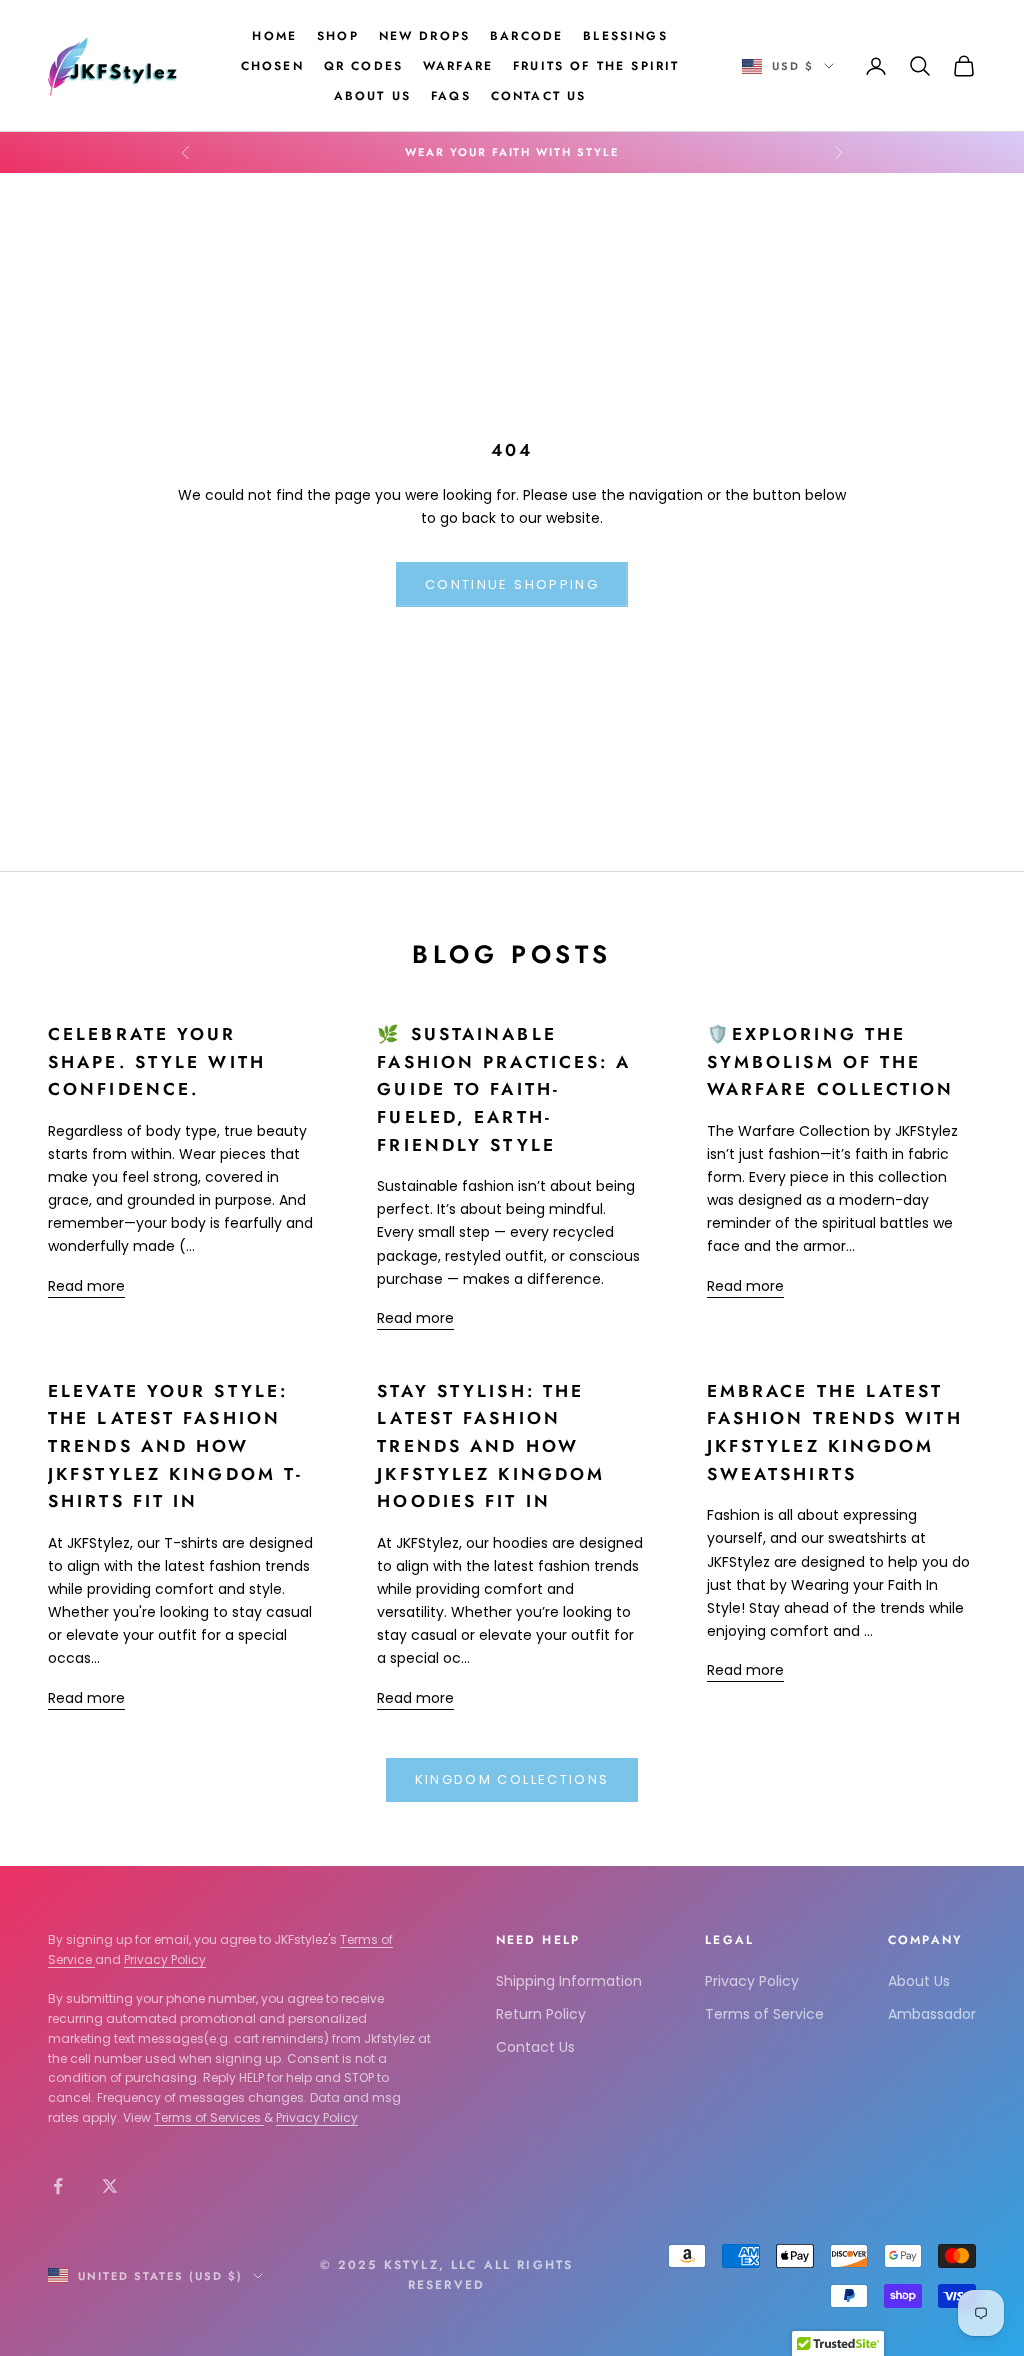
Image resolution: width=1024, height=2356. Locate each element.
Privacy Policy (165, 1959)
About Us (372, 96)
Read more (86, 1286)
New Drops (424, 36)
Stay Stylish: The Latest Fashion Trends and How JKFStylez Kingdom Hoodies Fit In (491, 1446)
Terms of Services (209, 2117)
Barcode (526, 36)
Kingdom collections (512, 1779)
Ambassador (932, 2014)
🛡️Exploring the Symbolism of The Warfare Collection (831, 1061)
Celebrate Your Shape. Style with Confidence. (157, 1061)
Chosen (272, 66)
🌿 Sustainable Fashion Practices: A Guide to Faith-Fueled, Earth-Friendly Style (504, 1089)
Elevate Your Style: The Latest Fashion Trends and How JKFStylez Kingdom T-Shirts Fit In (175, 1446)
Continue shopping (512, 584)
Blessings (625, 36)
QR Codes (363, 66)
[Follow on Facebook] (58, 2186)
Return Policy (541, 2014)
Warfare (458, 66)
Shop (338, 36)
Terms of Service (764, 2014)
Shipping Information (569, 1981)
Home (274, 36)
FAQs (451, 96)
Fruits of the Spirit (596, 66)
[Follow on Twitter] (110, 2186)
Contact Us (539, 96)
